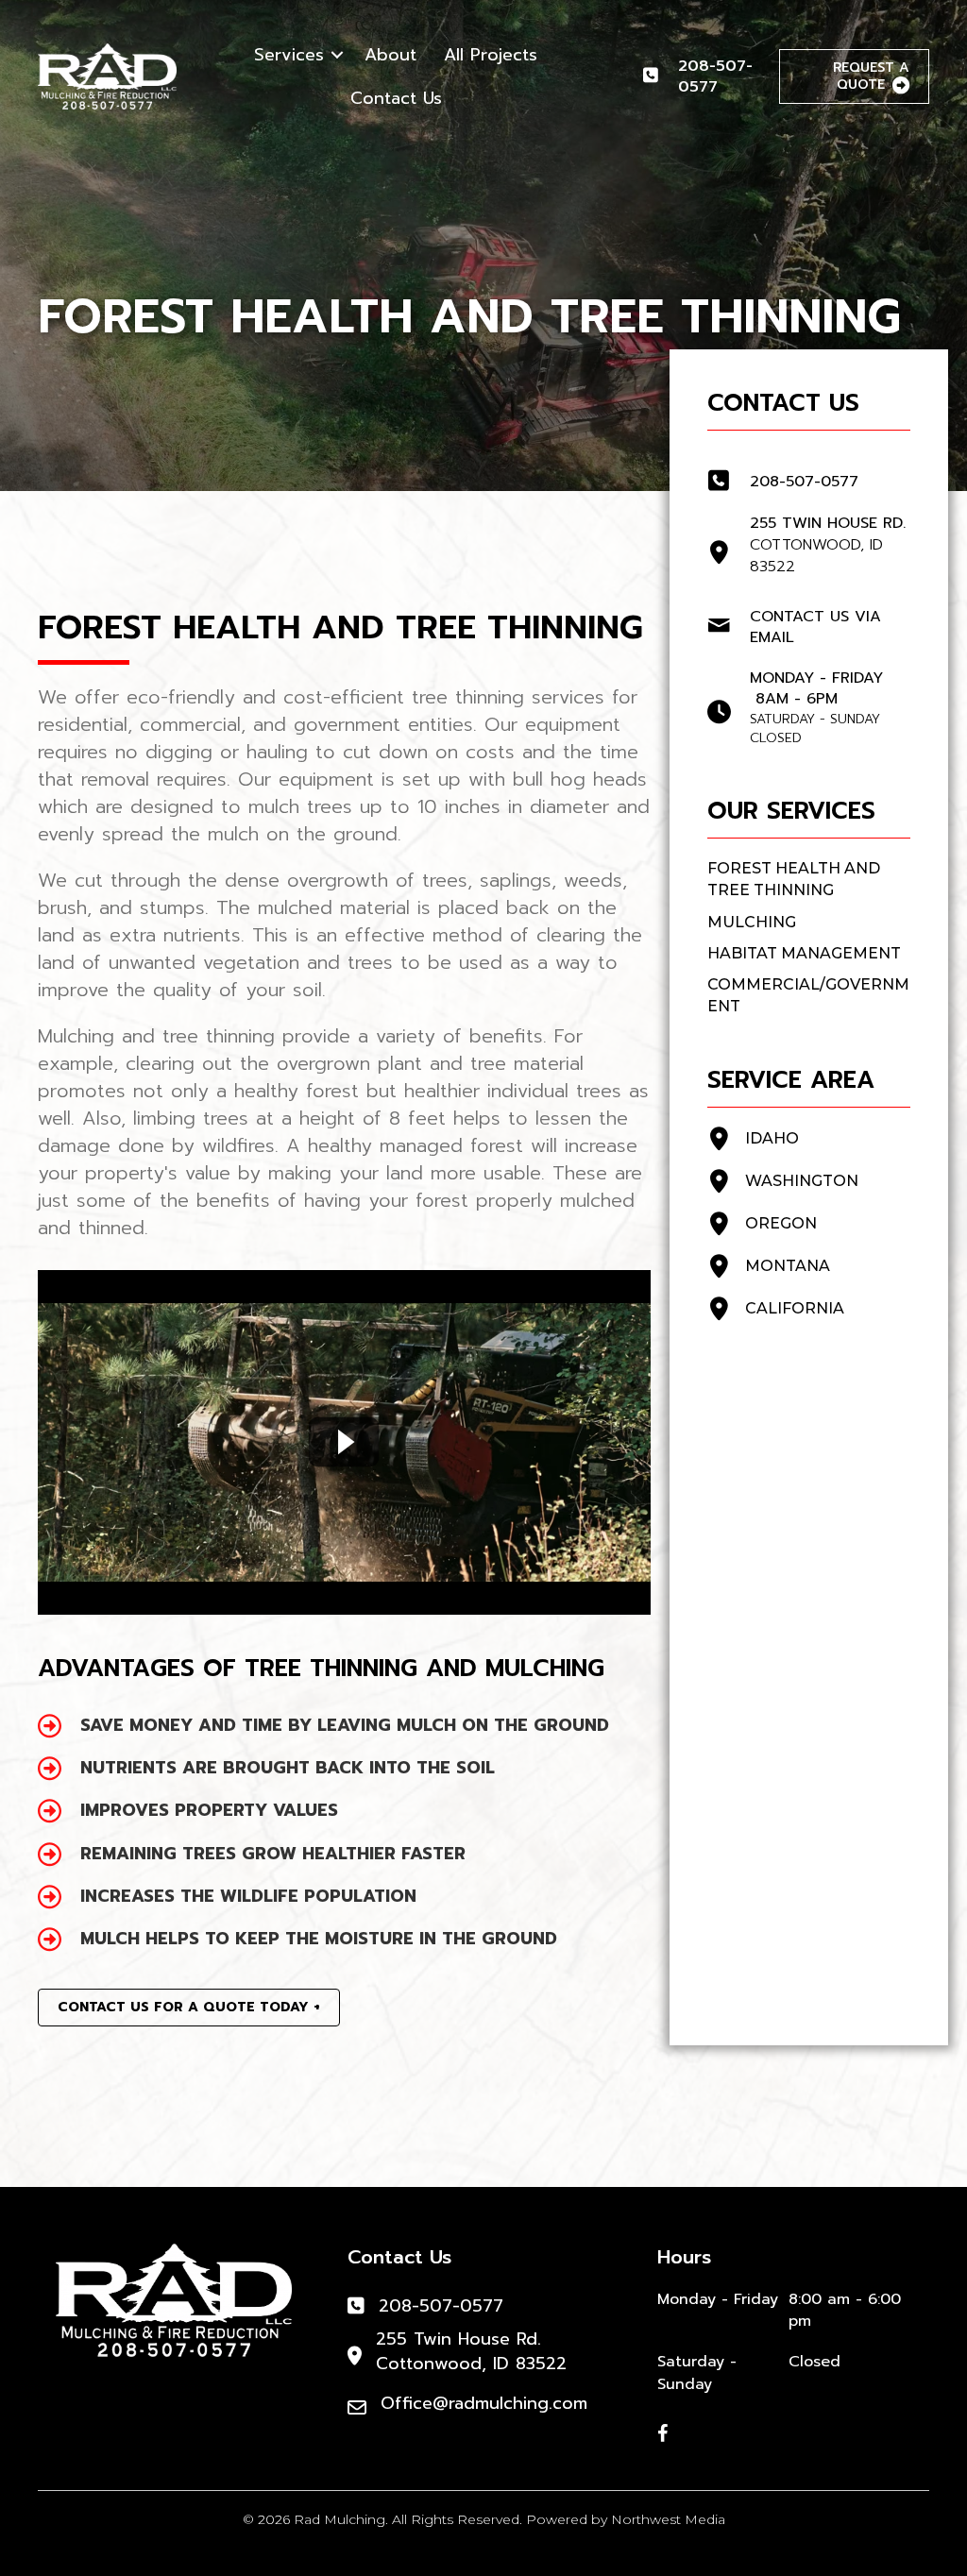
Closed (814, 2362)
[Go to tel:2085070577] (701, 77)
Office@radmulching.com (484, 2403)
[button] (337, 55)
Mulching (752, 922)
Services (289, 55)
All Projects (491, 55)
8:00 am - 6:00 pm (845, 2311)
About (390, 55)
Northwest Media (668, 2519)
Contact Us (396, 98)
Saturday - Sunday (697, 2373)
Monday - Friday (718, 2300)
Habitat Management (804, 953)
